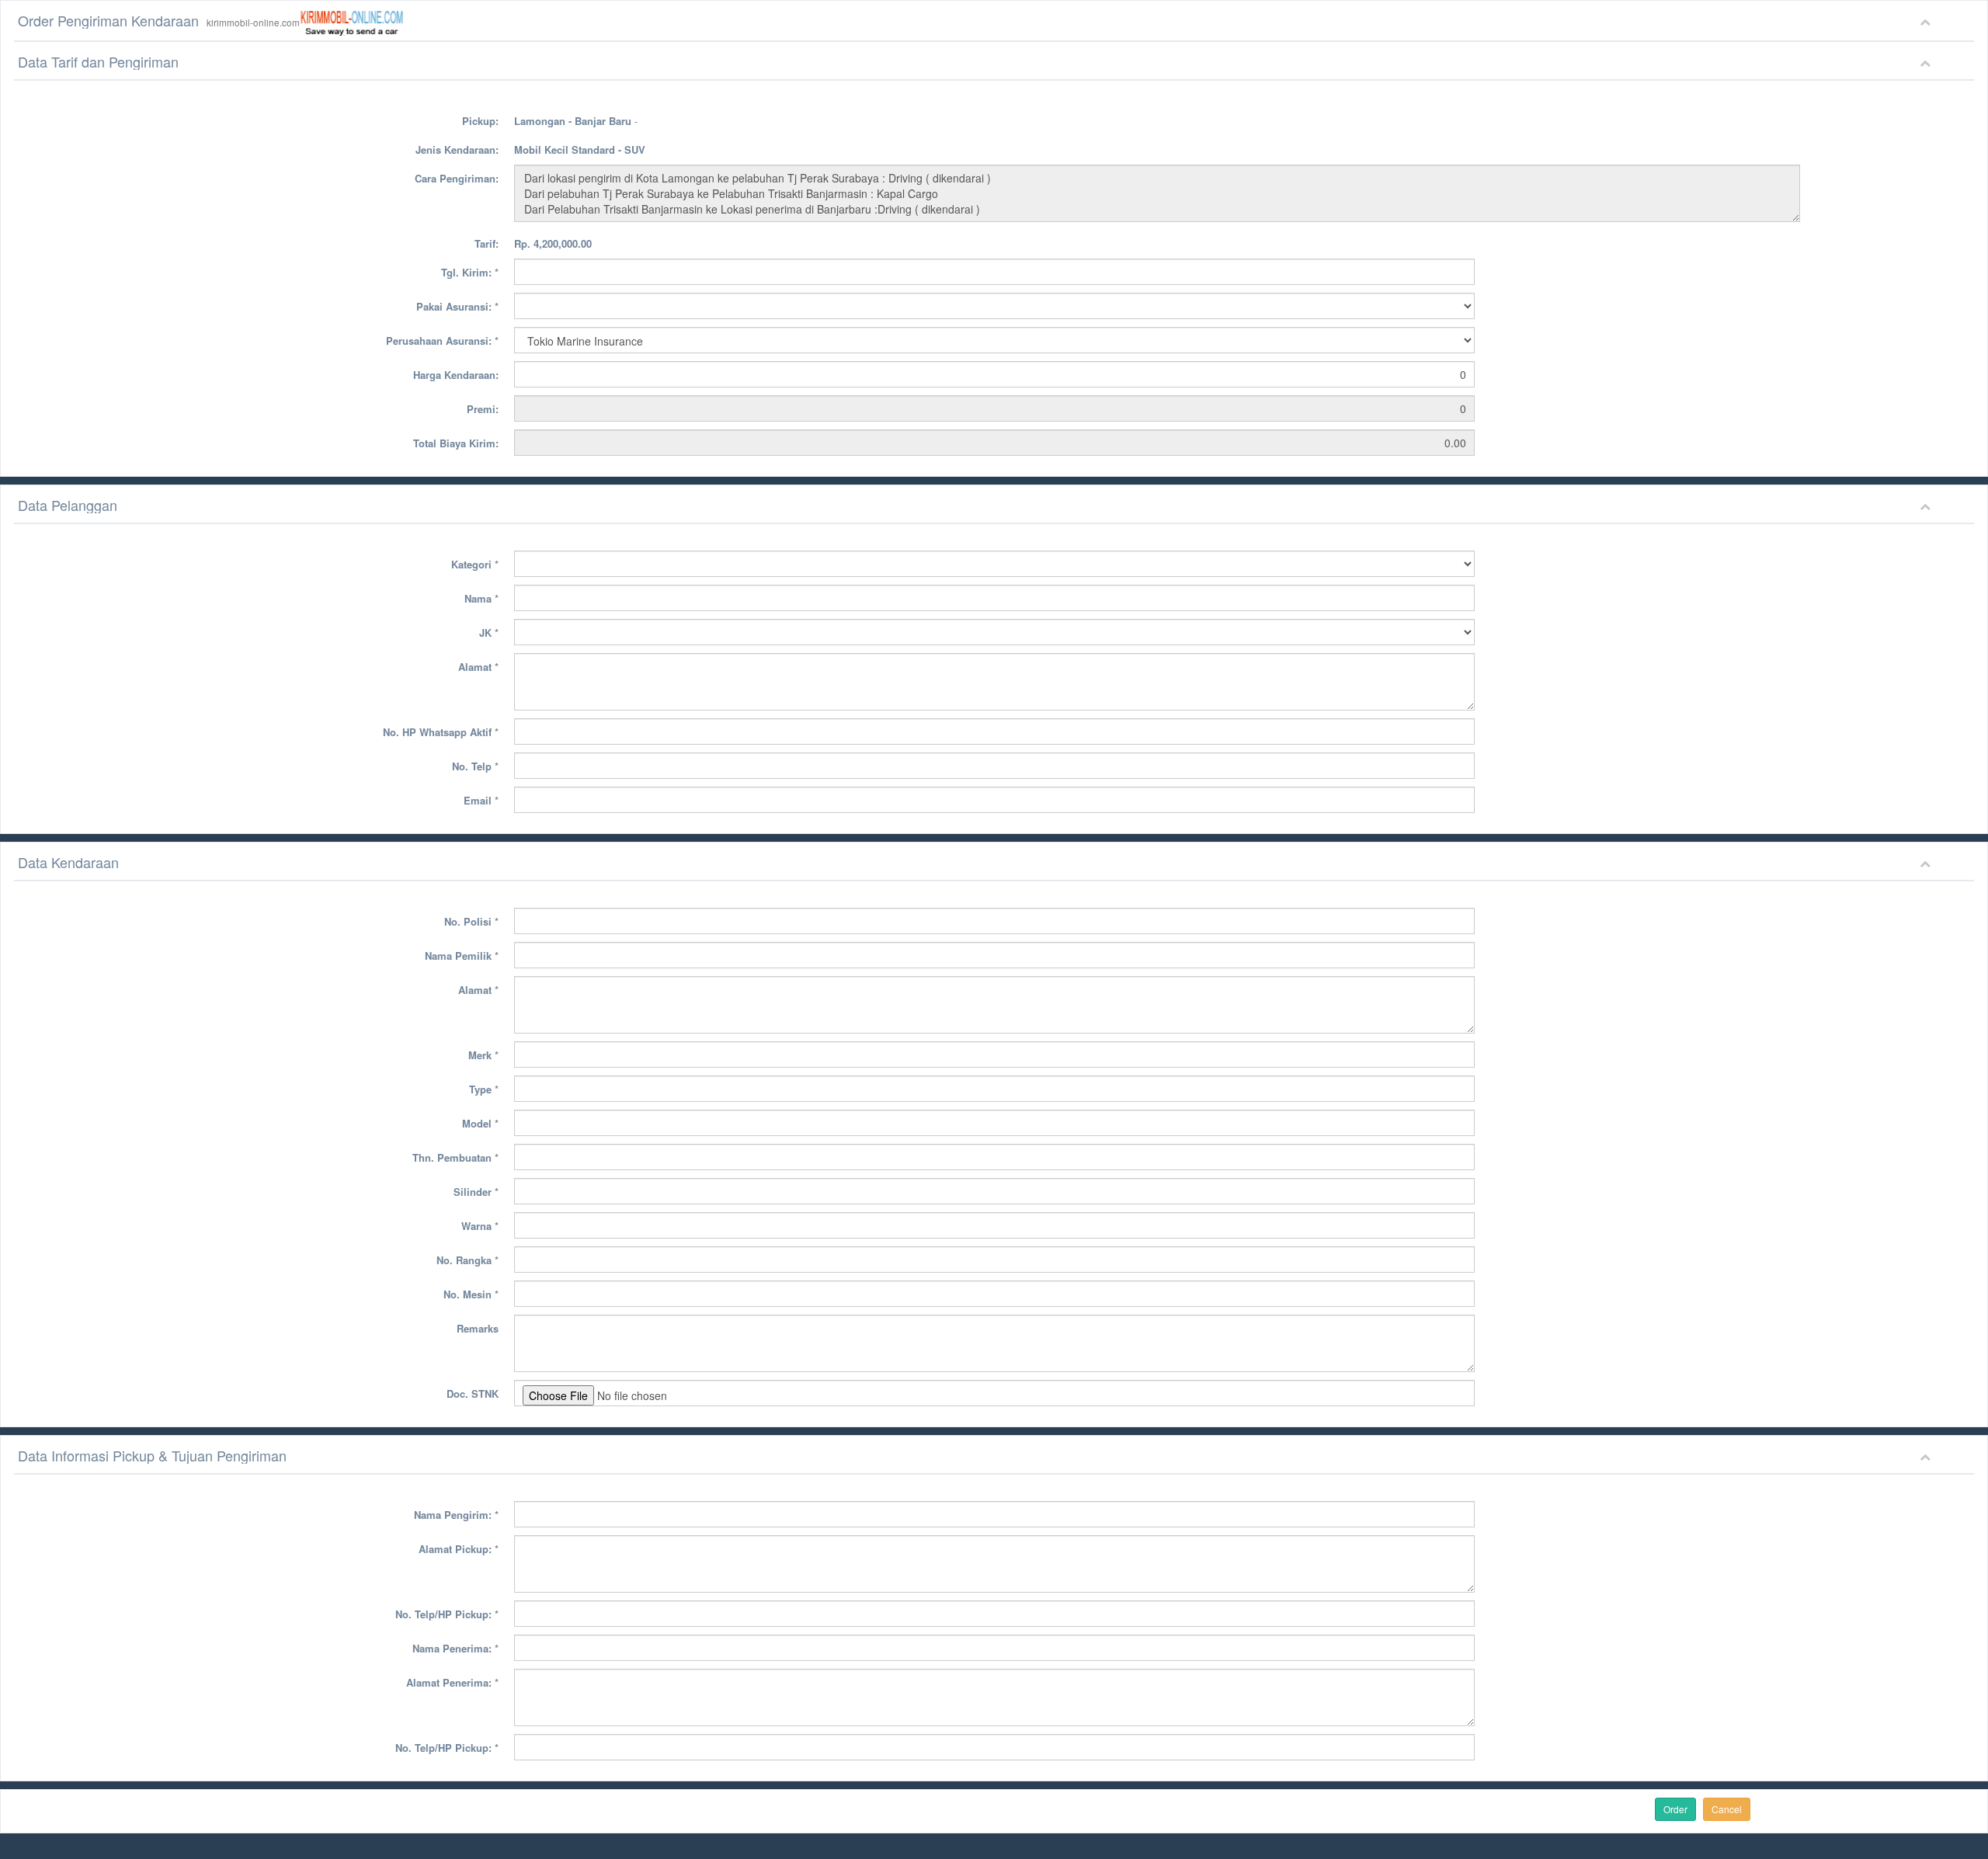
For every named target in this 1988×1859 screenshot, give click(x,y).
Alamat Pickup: (459, 1549)
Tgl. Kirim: (470, 272)
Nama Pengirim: (456, 1515)
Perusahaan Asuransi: (442, 341)
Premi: (483, 409)
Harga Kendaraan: (456, 375)
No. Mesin (471, 1294)
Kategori (475, 564)
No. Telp (475, 766)
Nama (481, 598)
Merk (483, 1055)
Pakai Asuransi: (457, 306)
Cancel (1727, 1809)
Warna (480, 1226)
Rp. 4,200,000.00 (553, 243)
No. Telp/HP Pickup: (447, 1614)
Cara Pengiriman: (457, 178)
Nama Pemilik (462, 956)
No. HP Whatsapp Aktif (441, 732)
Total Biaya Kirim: (456, 443)
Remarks (478, 1328)
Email (481, 800)
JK (489, 632)
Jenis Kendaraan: (457, 149)
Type (484, 1089)
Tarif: (487, 243)
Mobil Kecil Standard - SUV (580, 149)
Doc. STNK (473, 1393)
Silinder (476, 1192)
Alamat (478, 667)
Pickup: (480, 121)
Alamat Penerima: (452, 1682)
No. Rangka (467, 1260)
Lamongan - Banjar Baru (573, 121)
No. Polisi (471, 921)
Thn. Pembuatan (455, 1157)
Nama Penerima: (455, 1648)
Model (480, 1123)
